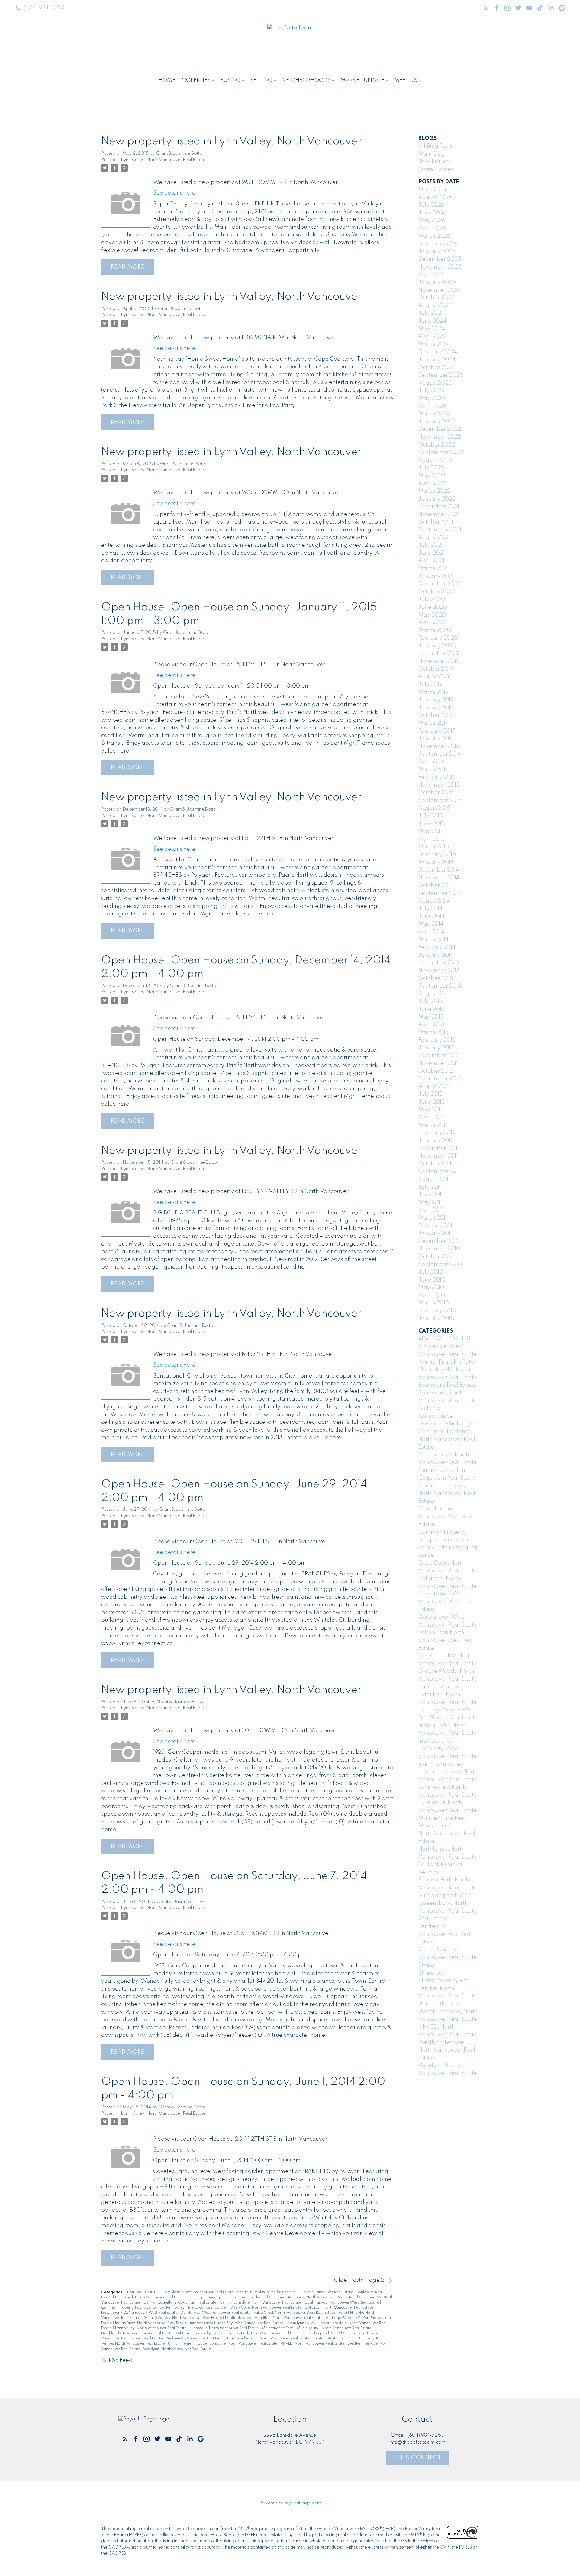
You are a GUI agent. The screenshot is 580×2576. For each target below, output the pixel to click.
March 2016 (433, 770)
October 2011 (435, 1164)
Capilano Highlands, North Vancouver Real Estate (313, 2297)
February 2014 (437, 947)
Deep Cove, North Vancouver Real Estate (266, 2308)
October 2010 (436, 1257)
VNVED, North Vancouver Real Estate (313, 2344)
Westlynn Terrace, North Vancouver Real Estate (447, 2050)
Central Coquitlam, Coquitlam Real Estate (180, 2303)
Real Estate (153, 2339)
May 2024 (432, 329)
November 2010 (439, 1249)
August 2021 (434, 538)
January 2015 (436, 862)
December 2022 (440, 429)
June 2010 (432, 1280)
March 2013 (433, 1033)
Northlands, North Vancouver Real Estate (137, 2333)
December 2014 (439, 870)
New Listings (435, 162)
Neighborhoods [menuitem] (306, 80)
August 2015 (434, 808)
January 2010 (436, 1319)
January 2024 (437, 360)
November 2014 (439, 878)
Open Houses (436, 169)
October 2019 (436, 669)
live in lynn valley (301, 2323)
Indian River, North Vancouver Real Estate (151, 2323)
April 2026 (432, 228)
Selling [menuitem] (261, 80)
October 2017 (436, 715)
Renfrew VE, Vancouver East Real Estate (200, 2339)
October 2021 (436, 522)
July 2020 (432, 599)
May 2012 (431, 1110)
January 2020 (437, 646)
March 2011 (433, 1218)
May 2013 (431, 1017)
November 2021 (439, 514)
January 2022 (437, 499)
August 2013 (434, 994)
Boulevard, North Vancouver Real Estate (150, 2297)
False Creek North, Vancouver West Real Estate (295, 2313)
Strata (319, 2339)
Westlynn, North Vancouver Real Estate (177, 2349)
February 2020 (438, 638)
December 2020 (440, 584)
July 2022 (431, 468)
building (195, 2297)
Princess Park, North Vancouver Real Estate (264, 2333)
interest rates (202, 2323)
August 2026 (435, 198)
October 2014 (436, 885)
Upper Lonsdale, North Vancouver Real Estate (238, 2344)
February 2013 (437, 1040)
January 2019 (436, 700)
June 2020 (433, 607)
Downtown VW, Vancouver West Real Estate (140, 2313)
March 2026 (434, 236)
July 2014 (430, 909)
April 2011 (430, 1210)
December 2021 (439, 507)
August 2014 (434, 901)
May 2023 (432, 398)
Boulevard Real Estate (447, 1385)
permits (216, 2333)
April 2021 (431, 561)
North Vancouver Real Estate (347, 2328)
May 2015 (431, 831)
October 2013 (436, 978)
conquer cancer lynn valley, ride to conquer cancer (183, 2308)
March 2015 (434, 847)
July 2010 (431, 1272)
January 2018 (436, 708)
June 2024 (432, 321)
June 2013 (432, 1009)
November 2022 (440, 437)
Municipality (308, 2328)
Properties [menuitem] (195, 80)
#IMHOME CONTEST (144, 2292)
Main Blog (432, 154)
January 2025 (437, 282)
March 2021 (433, 569)
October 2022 (437, 445)
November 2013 (439, 971)
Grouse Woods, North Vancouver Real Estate (183, 2318)
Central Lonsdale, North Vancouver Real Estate (261, 2303)
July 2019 (430, 685)
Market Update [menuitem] (362, 80)
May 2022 (432, 476)
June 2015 (432, 824)
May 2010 (431, 1288)
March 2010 (434, 1303)
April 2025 (432, 275)
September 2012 (440, 1079)
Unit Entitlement (182, 2344)
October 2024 (437, 298)
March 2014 (433, 940)
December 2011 (438, 1149)
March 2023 (434, 414)
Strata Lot (336, 2339)
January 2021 (436, 576)
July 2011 (430, 1187)
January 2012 (436, 1141)
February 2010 (437, 1311)
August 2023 (435, 383)
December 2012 (439, 1056)
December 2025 (440, 259)
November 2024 (440, 290)
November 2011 (438, 1156)
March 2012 (433, 1125)
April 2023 (432, 406)
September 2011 (439, 1172)
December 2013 (439, 963)
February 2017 (437, 731)
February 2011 (436, 1226)
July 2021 (430, 545)
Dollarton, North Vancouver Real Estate (339, 2308)
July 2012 (430, 1094)
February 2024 (438, 352)
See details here (174, 193)
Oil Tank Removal (191, 2333)
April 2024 (432, 337)
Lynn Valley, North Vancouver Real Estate (163, 160)
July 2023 (431, 391)
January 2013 (436, 1048)
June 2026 (432, 213)
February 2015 (437, 855)
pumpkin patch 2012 (322, 2333)
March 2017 (433, 723)
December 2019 (439, 654)
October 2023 (437, 368)
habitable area (239, 2318)
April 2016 (431, 762)
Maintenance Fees (278, 2328)
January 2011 (435, 1233)
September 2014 (440, 893)
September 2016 (440, 754)
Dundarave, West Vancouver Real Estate (216, 2313)
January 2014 (436, 955)
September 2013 (440, 986)
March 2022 (434, 491)
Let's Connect (417, 2458)
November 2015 (439, 785)
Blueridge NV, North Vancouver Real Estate (317, 2292)
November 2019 (439, 661)
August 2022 (435, 460)
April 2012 (431, 1117)
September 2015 (440, 801)
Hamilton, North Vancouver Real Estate (289, 2318)
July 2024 (431, 313)
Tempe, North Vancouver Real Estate (133, 2344)
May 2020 (432, 615)
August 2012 (434, 1087)
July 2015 (431, 816)
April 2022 (432, 484)
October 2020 (437, 592)
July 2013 (430, 1001)
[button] (40, 8)
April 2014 (431, 932)
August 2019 (434, 677)
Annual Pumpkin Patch (257, 2292)
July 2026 (431, 205)
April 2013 (431, 1025)
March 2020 (435, 630)
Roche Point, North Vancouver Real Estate (274, 2339)
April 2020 (433, 623)
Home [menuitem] (167, 80)
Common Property (118, 2308)
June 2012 (432, 1102)
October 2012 (436, 1071)
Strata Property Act (365, 2339)
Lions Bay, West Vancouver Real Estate (250, 2323)
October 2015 (436, 793)
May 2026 (432, 221)
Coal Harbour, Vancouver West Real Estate (342, 2303)
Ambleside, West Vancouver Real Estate (200, 2292)
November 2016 (439, 746)
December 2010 (439, 1241)
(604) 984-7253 (44, 8)
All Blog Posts (435, 146)
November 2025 (440, 267)
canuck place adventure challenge (236, 2297)
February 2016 (437, 777)
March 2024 (434, 344)
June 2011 (431, 1195)
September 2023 (441, 375)
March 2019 (433, 692)
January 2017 (436, 739)
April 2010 (432, 1295)
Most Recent (434, 190)
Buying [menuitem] (230, 80)
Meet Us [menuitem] (406, 80)
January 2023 (437, 422)
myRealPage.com (303, 2503)
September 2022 (441, 453)
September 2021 (440, 530)
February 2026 (438, 244)
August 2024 (435, 306)
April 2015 (432, 839)
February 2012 (437, 1133)
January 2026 (437, 252)
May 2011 (430, 1203)
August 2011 (433, 1179)
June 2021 (432, 553)
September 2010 (440, 1265)
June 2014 (432, 917)
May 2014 (431, 924)
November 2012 (439, 1063)
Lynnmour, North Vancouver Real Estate (225, 2328)
